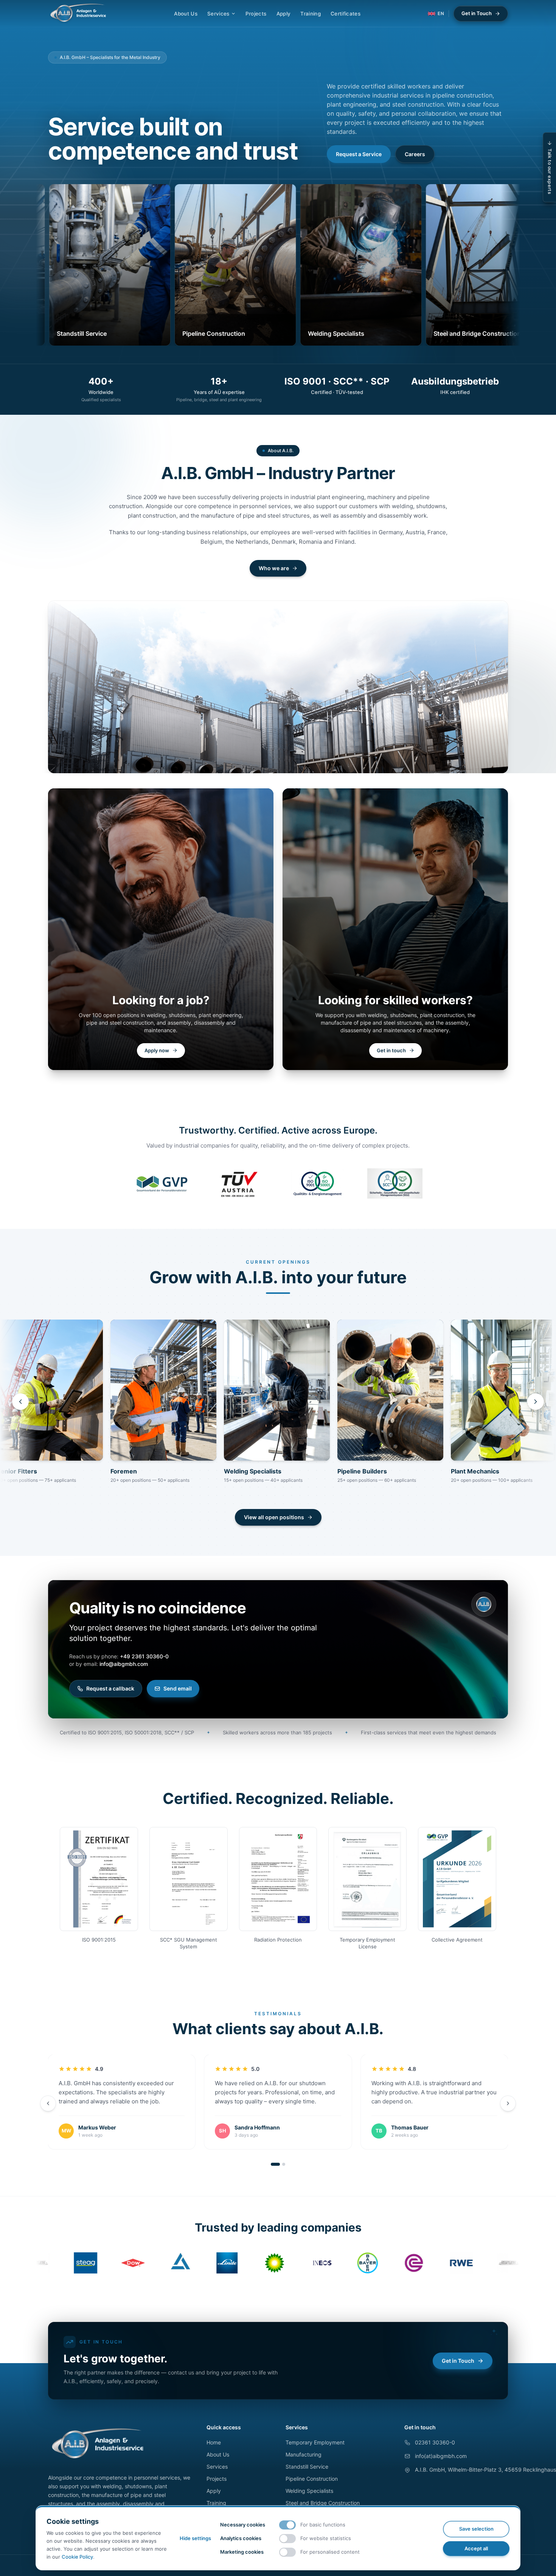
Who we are (274, 568)
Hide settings (195, 2538)
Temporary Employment (315, 2442)
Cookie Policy (77, 2557)
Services (218, 14)
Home (214, 2442)
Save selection (476, 2529)
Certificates (346, 14)
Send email (178, 1688)
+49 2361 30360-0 (144, 1656)
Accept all (476, 2548)
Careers (415, 154)
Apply (284, 14)
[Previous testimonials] (48, 2103)
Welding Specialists (309, 2491)
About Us (186, 14)
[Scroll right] (536, 1402)
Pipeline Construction (312, 2479)
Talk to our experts (550, 171)
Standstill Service (307, 2467)
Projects (256, 14)
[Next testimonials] (508, 2103)
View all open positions (274, 1517)
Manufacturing (304, 2454)
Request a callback (110, 1688)
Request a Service (359, 154)
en (441, 13)
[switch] (287, 2525)
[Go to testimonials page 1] (275, 2164)
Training (311, 14)
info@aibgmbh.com (124, 1664)
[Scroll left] (20, 1402)
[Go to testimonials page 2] (284, 2164)
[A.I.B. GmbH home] (78, 14)
